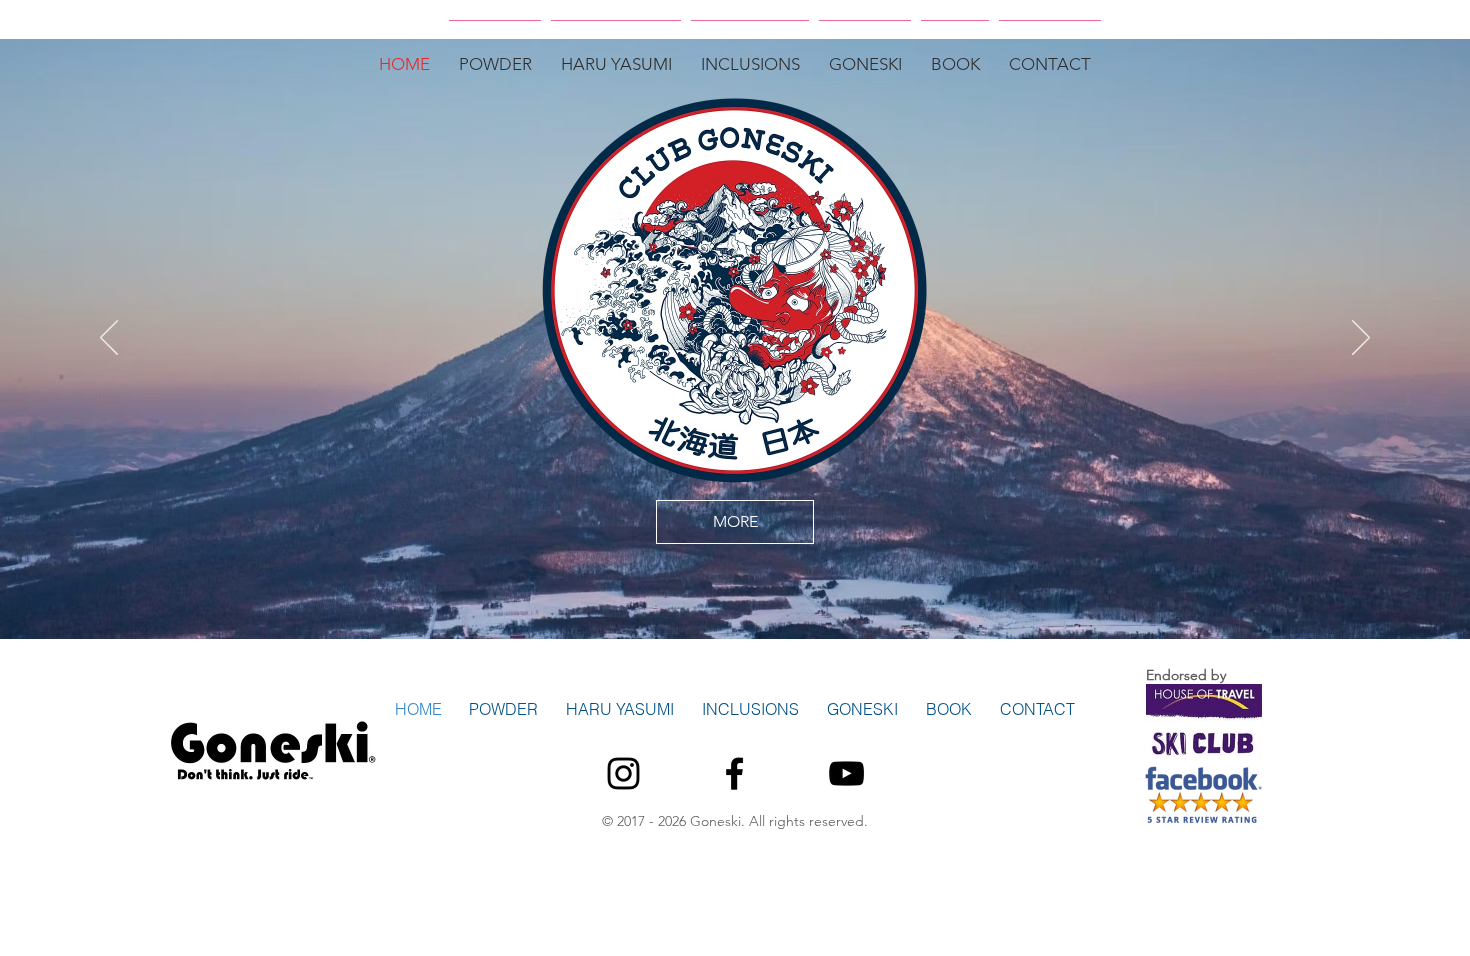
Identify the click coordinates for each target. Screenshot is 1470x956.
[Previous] (109, 339)
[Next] (1361, 339)
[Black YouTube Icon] (846, 773)
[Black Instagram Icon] (623, 773)
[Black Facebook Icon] (734, 773)
